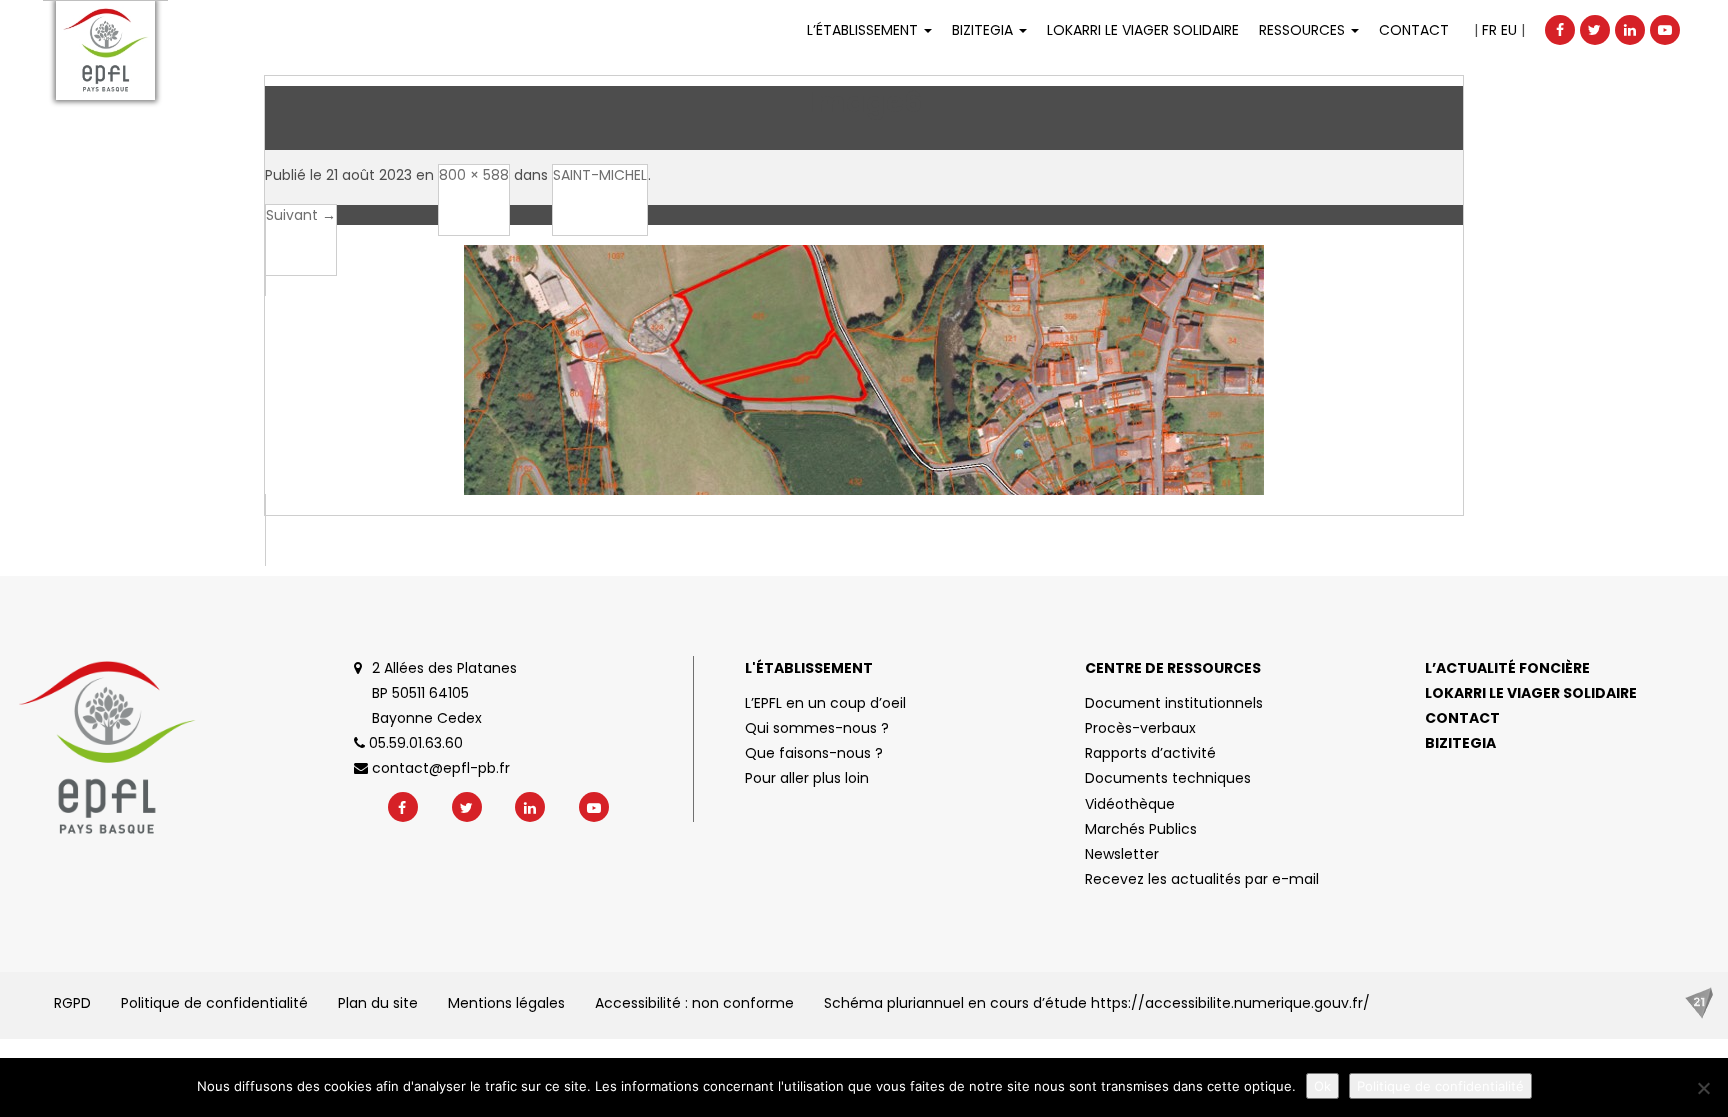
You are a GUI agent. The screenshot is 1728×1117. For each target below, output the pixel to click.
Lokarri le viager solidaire (1531, 693)
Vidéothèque (1130, 804)
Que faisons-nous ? (814, 753)
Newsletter (1122, 854)
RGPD (72, 1003)
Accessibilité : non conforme (694, 1003)
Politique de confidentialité (214, 1003)
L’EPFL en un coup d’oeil (825, 703)
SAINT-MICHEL (600, 175)
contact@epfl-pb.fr (439, 768)
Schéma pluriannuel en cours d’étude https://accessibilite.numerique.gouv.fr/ (1097, 1003)
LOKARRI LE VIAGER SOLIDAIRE (1143, 30)
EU (1509, 30)
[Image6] (864, 395)
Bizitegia (984, 30)
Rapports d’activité (1150, 753)
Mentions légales (506, 1003)
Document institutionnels (1174, 703)
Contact (1414, 30)
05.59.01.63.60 (414, 743)
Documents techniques (1168, 778)
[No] (1703, 1088)
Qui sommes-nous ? (817, 728)
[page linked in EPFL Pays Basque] (1630, 30)
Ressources (1304, 30)
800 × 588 (474, 175)
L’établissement (864, 30)
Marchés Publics (1141, 829)
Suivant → (301, 215)
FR (1489, 30)
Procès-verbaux (1140, 728)
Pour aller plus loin (807, 778)
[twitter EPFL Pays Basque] (1595, 30)
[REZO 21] (1699, 1003)
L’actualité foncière (1507, 668)
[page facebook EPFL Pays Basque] (1560, 30)
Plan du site (378, 1003)
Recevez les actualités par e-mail (1202, 879)
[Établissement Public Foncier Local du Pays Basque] (105, 50)
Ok (1322, 1086)
